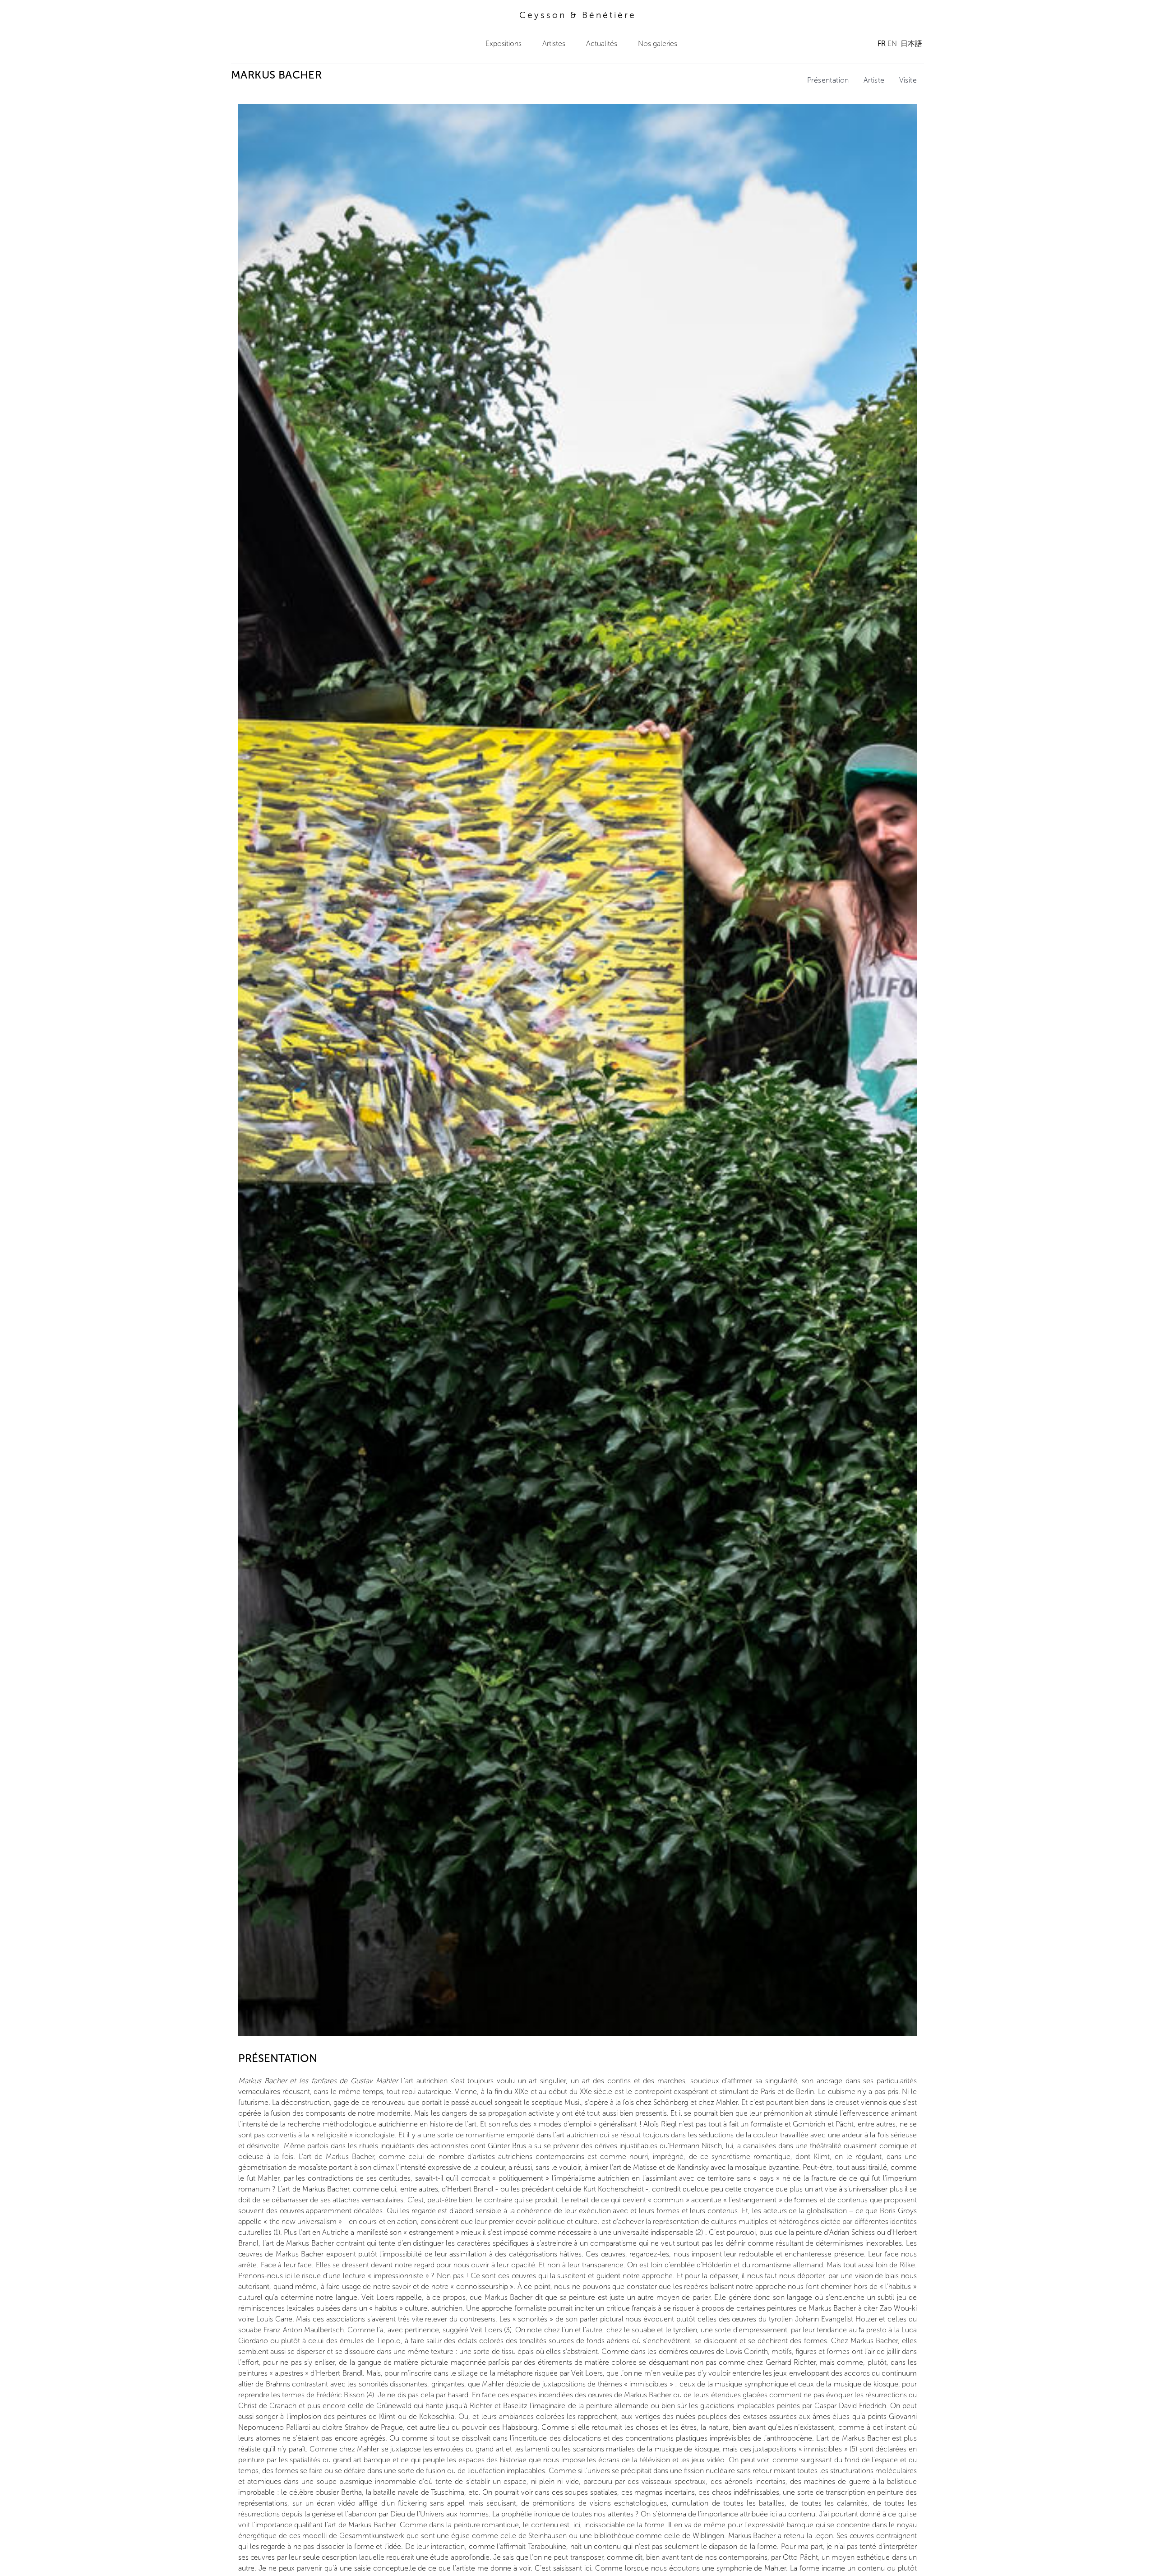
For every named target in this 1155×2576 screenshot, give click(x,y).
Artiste (874, 80)
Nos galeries (658, 44)
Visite (908, 80)
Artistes (554, 44)
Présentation (828, 80)
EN (892, 44)
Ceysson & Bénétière (578, 15)
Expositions (504, 44)
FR (882, 44)
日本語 (911, 44)
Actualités (602, 44)
